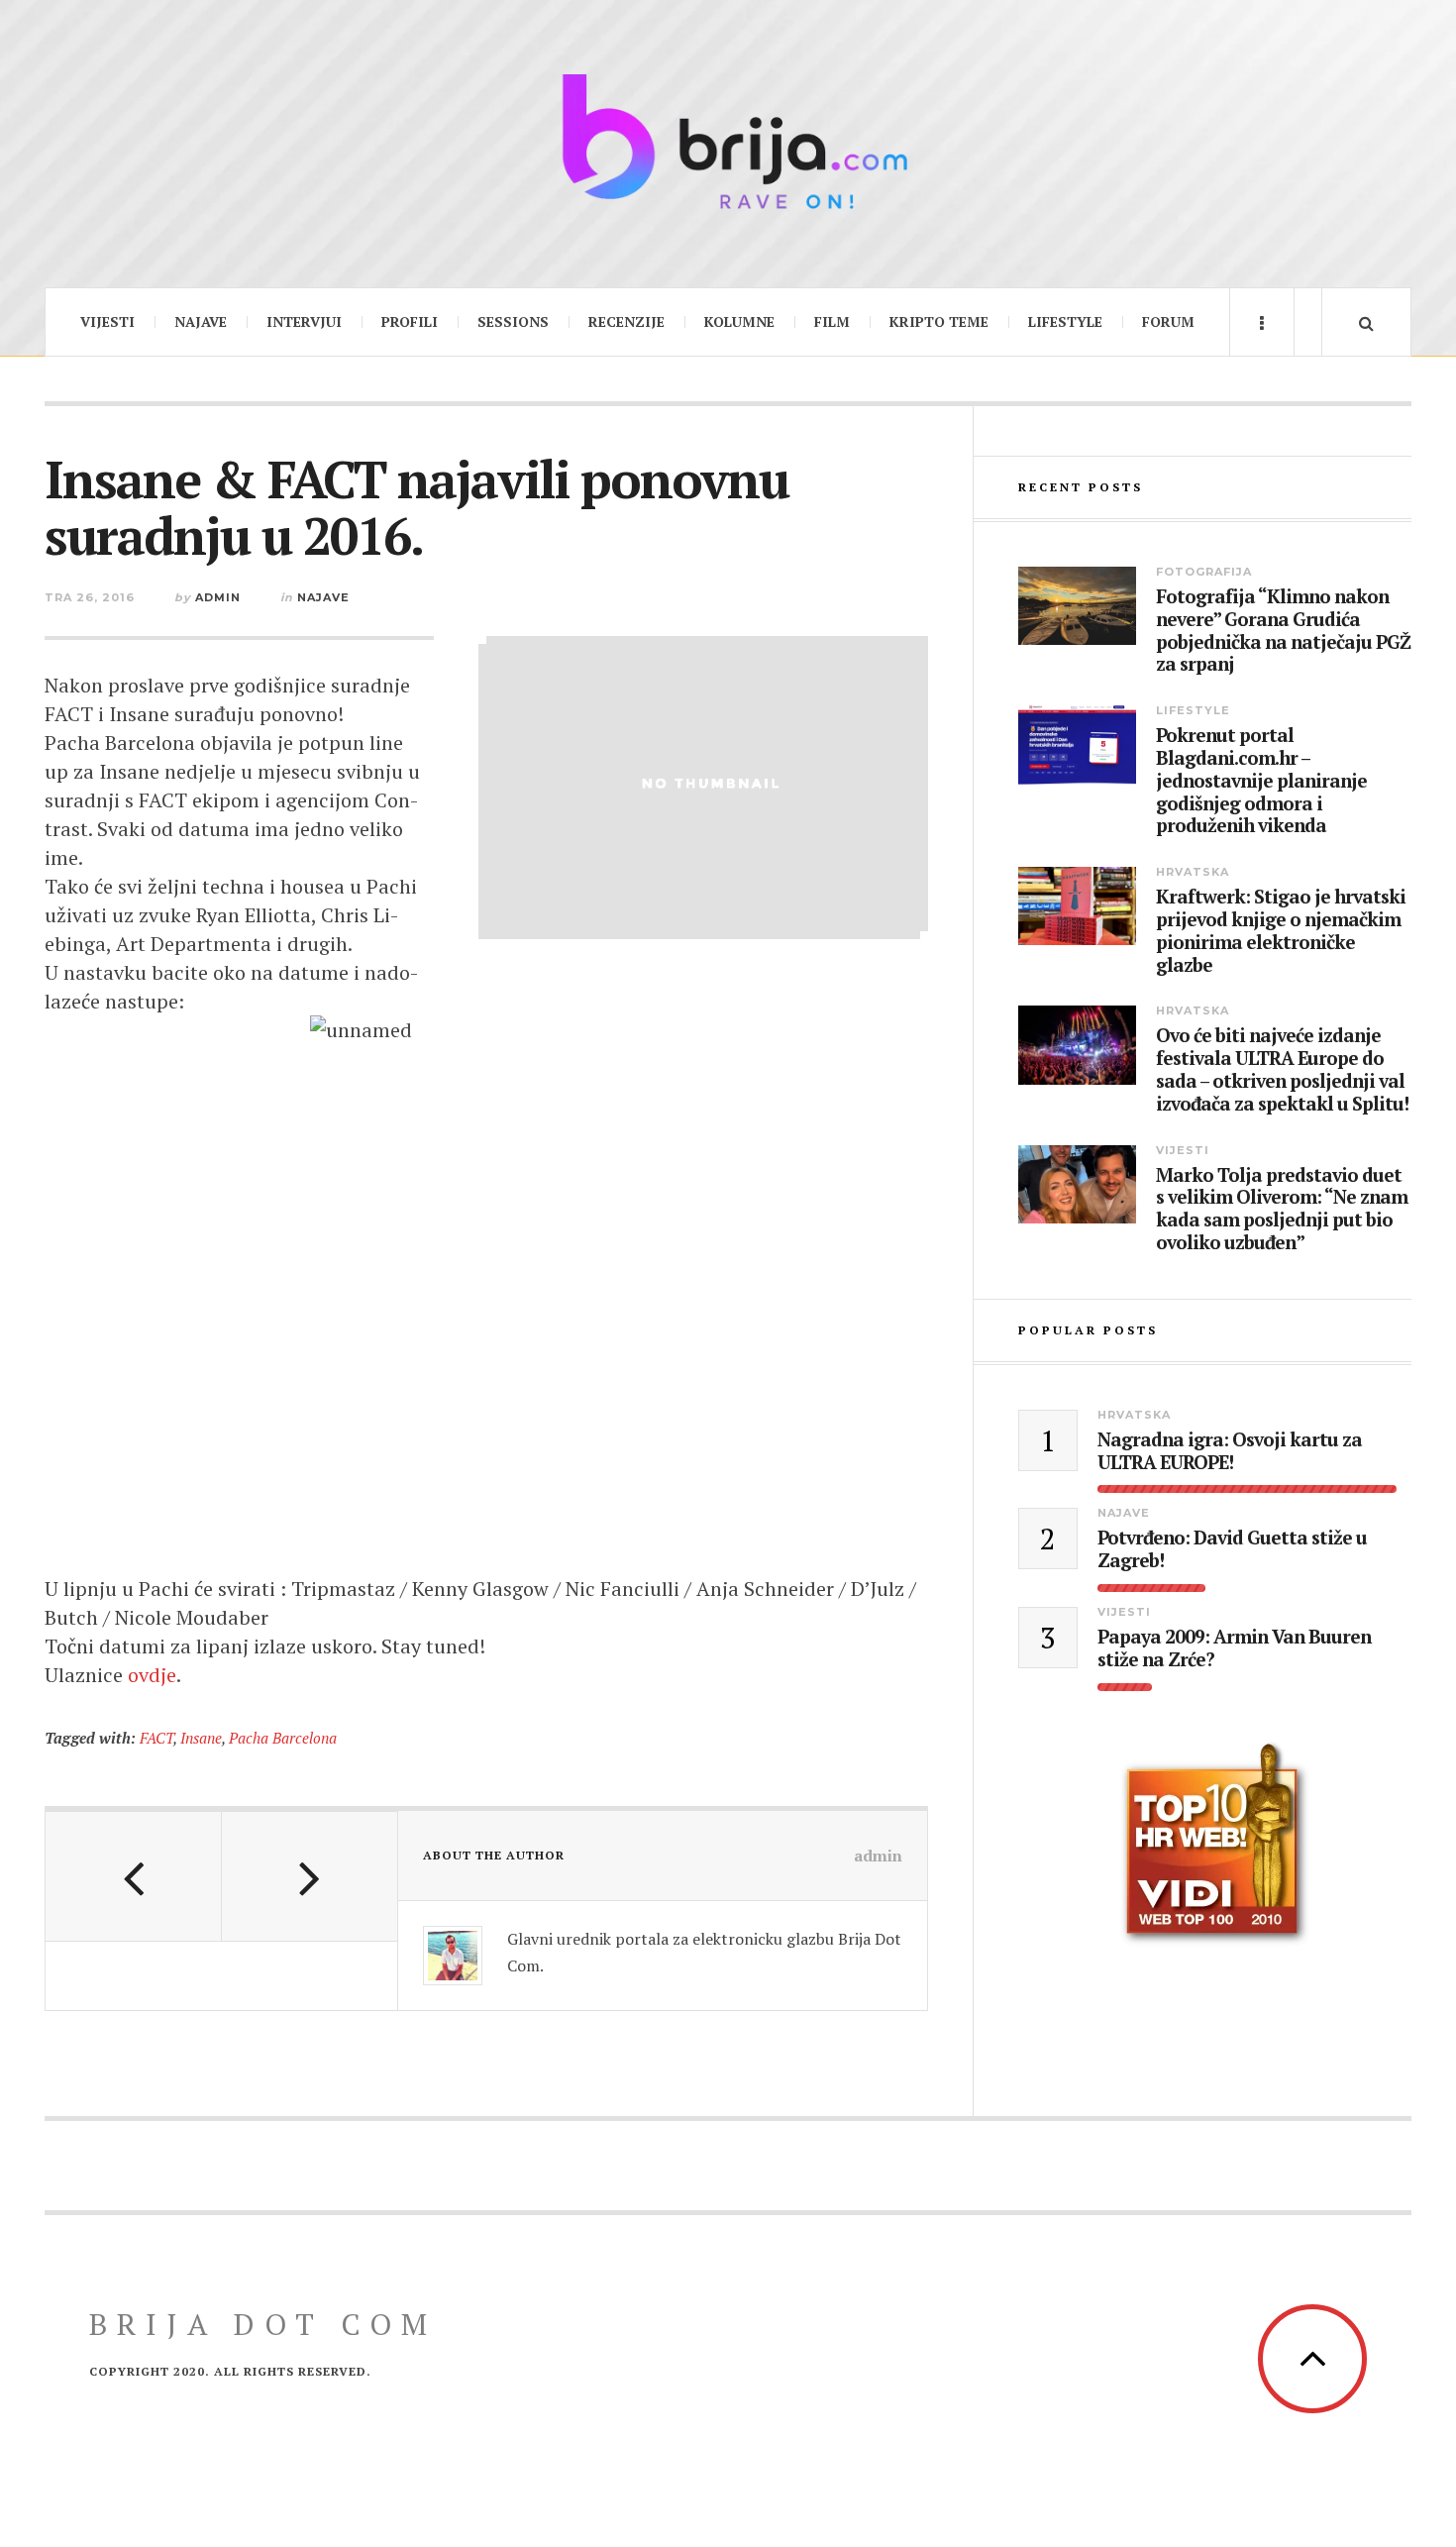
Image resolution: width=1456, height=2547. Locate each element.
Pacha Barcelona (283, 1738)
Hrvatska (1193, 872)
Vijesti (107, 321)
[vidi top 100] (1215, 1845)
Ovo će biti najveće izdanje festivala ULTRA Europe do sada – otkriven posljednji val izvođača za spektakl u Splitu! (1282, 1069)
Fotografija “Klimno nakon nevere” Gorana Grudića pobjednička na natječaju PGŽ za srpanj (1283, 631)
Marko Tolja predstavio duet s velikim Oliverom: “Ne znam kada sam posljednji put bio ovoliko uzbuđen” (1282, 1209)
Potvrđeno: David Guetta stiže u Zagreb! (1232, 1549)
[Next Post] (310, 1876)
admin (218, 597)
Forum (1168, 321)
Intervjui (304, 321)
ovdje (152, 1675)
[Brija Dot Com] (728, 141)
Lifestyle (1065, 321)
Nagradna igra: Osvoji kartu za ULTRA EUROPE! (1230, 1451)
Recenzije (626, 321)
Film (832, 321)
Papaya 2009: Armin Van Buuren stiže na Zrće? (1234, 1648)
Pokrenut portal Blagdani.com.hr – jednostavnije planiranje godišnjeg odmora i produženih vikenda (1261, 781)
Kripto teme (939, 321)
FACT (156, 1738)
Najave (201, 321)
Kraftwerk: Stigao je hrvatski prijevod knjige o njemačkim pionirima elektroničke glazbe (1281, 931)
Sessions (513, 321)
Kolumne (739, 321)
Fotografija (1204, 572)
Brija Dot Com (263, 2324)
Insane (201, 1738)
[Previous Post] (134, 1876)
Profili (410, 321)
